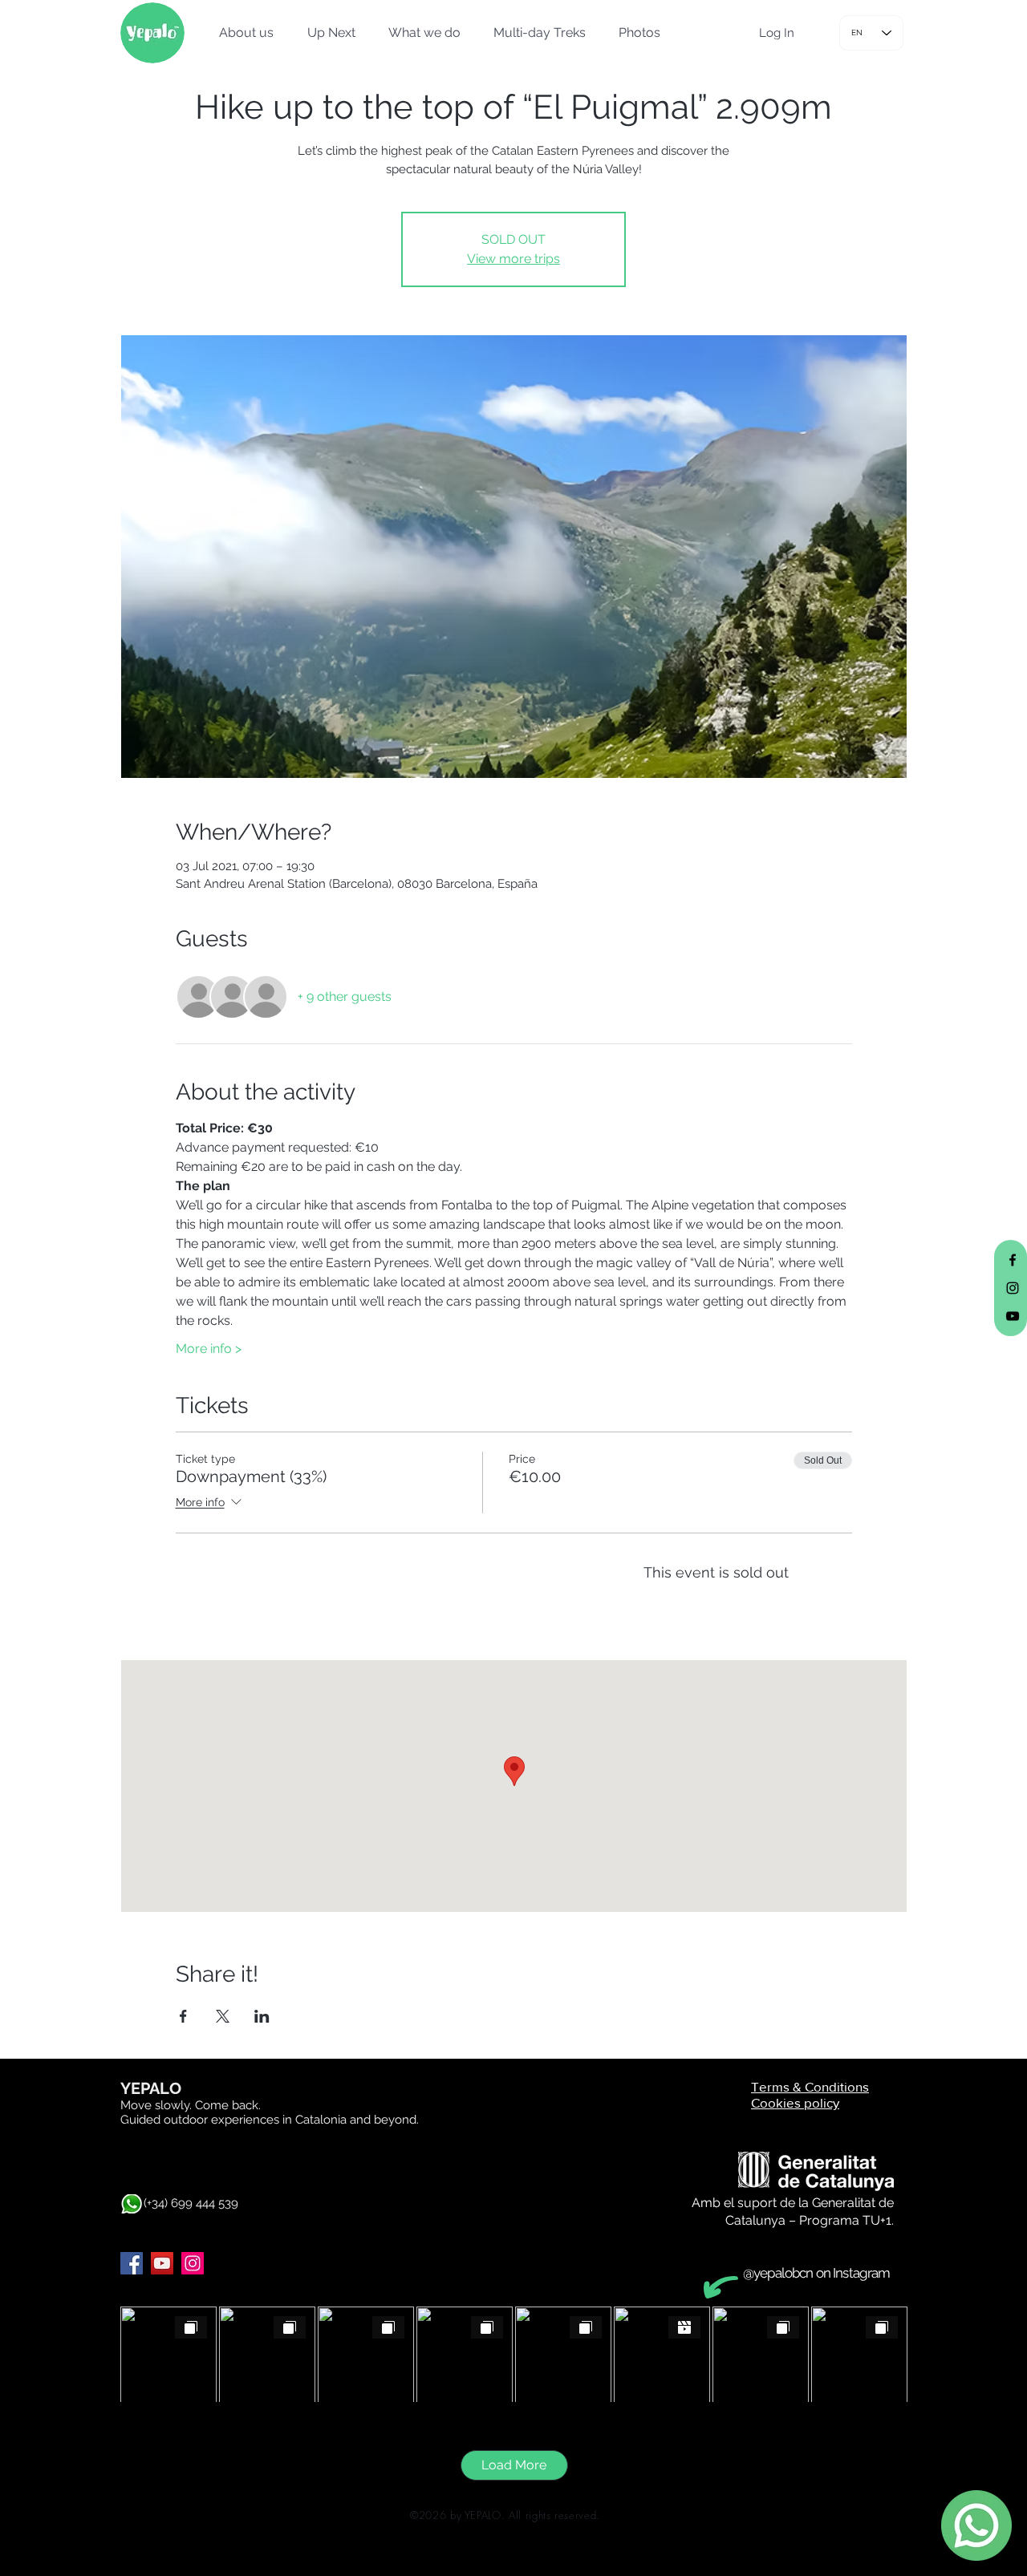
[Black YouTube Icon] (1013, 1316)
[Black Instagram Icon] (1013, 1288)
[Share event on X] (223, 2016)
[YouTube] (162, 2263)
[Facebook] (132, 2263)
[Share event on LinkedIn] (262, 2016)
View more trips (513, 259)
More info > (209, 1349)
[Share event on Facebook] (183, 2016)
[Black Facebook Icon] (1013, 1260)
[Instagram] (193, 2263)
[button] (242, 33)
